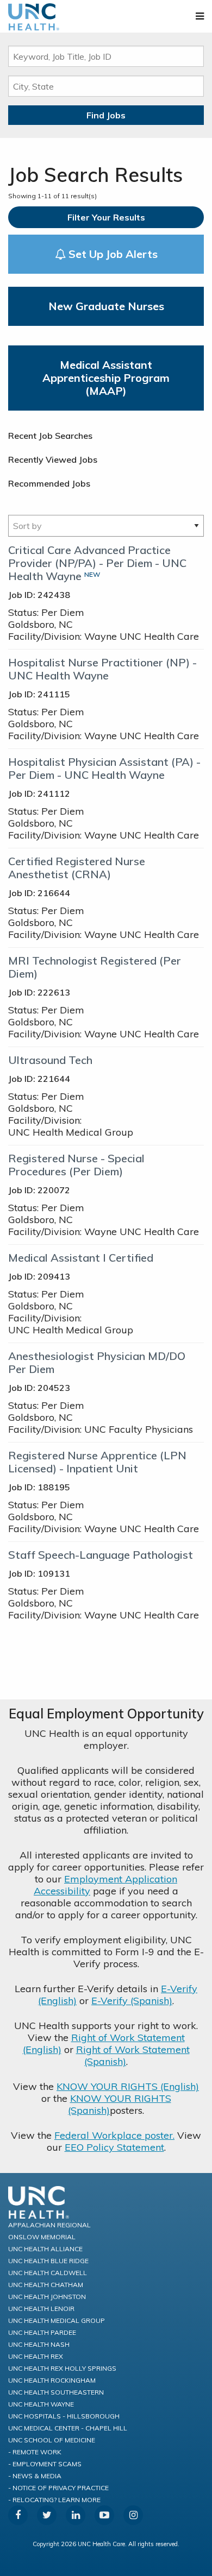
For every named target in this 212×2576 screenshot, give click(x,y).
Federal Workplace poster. (114, 2135)
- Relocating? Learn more (54, 2500)
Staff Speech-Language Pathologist (101, 1555)
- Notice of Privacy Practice (58, 2488)
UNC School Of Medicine (52, 2440)
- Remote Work (35, 2452)
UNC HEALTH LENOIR (41, 2309)
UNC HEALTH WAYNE (41, 2404)
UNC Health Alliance (45, 2249)
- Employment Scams (45, 2464)
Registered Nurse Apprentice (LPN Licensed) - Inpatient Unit (97, 1462)
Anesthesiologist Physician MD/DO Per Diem (97, 1362)
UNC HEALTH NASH (39, 2344)
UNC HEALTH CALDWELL (48, 2273)
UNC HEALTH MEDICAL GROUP (57, 2320)
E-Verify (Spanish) (132, 2001)
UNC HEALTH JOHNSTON (47, 2297)
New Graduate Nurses (106, 306)
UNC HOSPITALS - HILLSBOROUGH (64, 2416)
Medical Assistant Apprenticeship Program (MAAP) (106, 378)
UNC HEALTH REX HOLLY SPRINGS (62, 2368)
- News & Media (35, 2476)
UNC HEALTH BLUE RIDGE (48, 2261)
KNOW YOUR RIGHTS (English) (128, 2086)
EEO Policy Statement (114, 2147)
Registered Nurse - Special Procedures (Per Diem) (76, 1165)
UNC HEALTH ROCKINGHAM (52, 2380)
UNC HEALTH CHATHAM (46, 2285)
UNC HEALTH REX (36, 2356)
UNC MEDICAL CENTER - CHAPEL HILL (68, 2428)
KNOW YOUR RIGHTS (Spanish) (120, 2104)
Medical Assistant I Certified (81, 1258)
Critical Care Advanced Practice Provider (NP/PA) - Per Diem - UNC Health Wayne (97, 563)
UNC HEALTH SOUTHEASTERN (56, 2392)
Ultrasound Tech (50, 1060)
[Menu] (200, 16)
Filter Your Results (106, 217)
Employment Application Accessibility (105, 1885)
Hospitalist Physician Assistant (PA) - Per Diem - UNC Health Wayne (104, 768)
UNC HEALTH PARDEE (42, 2332)
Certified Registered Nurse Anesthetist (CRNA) (77, 868)
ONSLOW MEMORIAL (42, 2237)
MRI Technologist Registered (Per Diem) (95, 967)
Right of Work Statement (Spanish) (133, 2055)
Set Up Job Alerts (112, 254)
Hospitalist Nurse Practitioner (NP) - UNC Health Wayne (102, 669)
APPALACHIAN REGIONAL (49, 2225)
